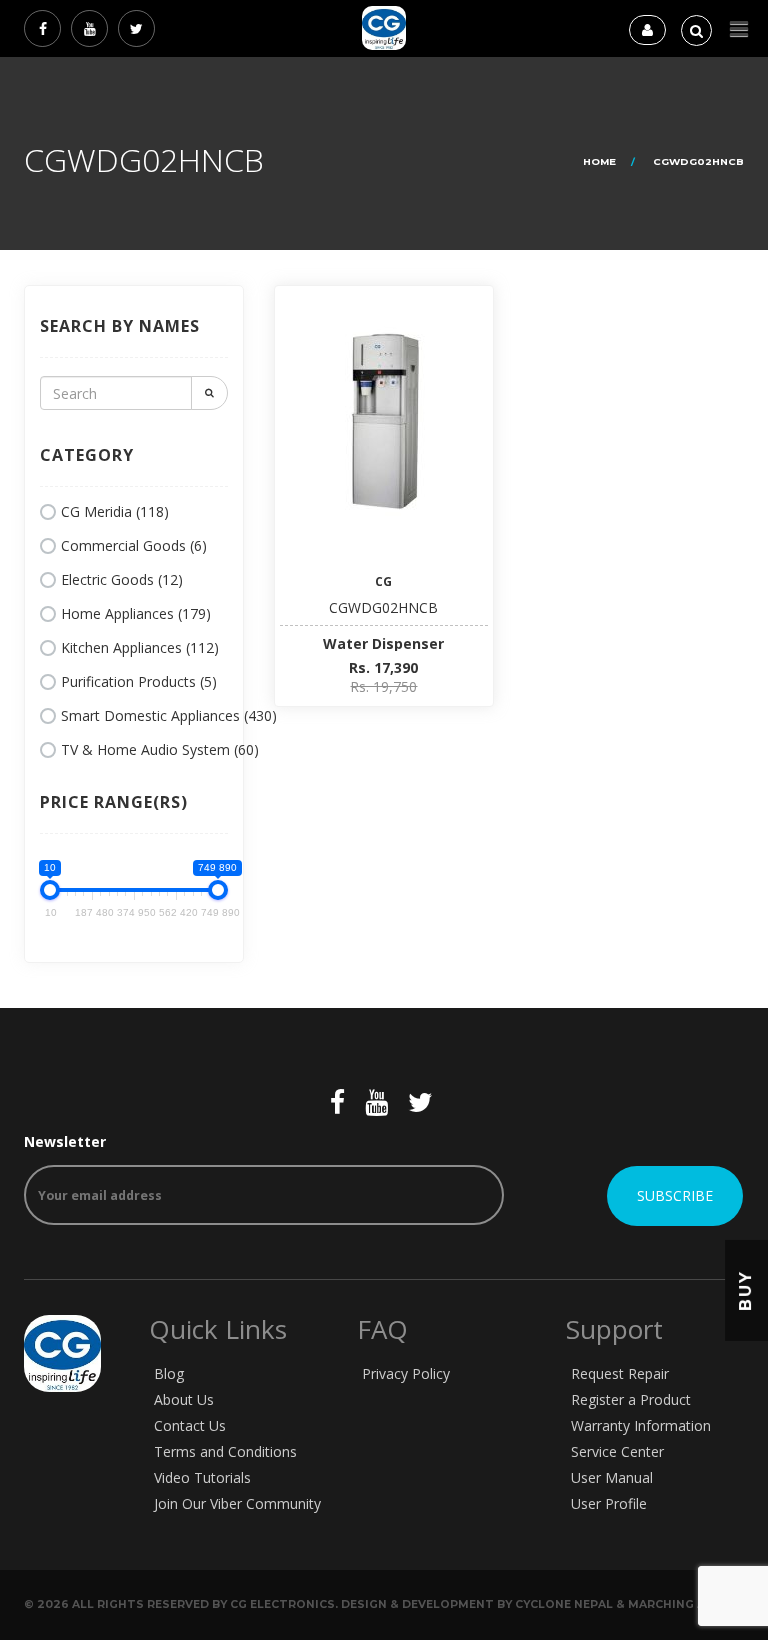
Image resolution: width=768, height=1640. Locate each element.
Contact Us (190, 1425)
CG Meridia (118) (115, 511)
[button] (739, 29)
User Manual (612, 1477)
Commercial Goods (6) (134, 545)
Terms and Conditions (225, 1451)
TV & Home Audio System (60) (160, 749)
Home (599, 161)
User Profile (609, 1503)
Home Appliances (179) (136, 613)
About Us (184, 1399)
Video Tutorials (202, 1477)
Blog (169, 1373)
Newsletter (65, 1141)
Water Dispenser (383, 643)
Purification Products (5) (139, 681)
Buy (745, 1290)
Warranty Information (641, 1425)
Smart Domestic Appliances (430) (169, 715)
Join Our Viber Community (237, 1503)
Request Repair (620, 1373)
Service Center (617, 1451)
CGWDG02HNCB (383, 607)
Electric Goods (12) (122, 579)
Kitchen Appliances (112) (140, 647)
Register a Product (631, 1399)
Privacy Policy (406, 1373)
